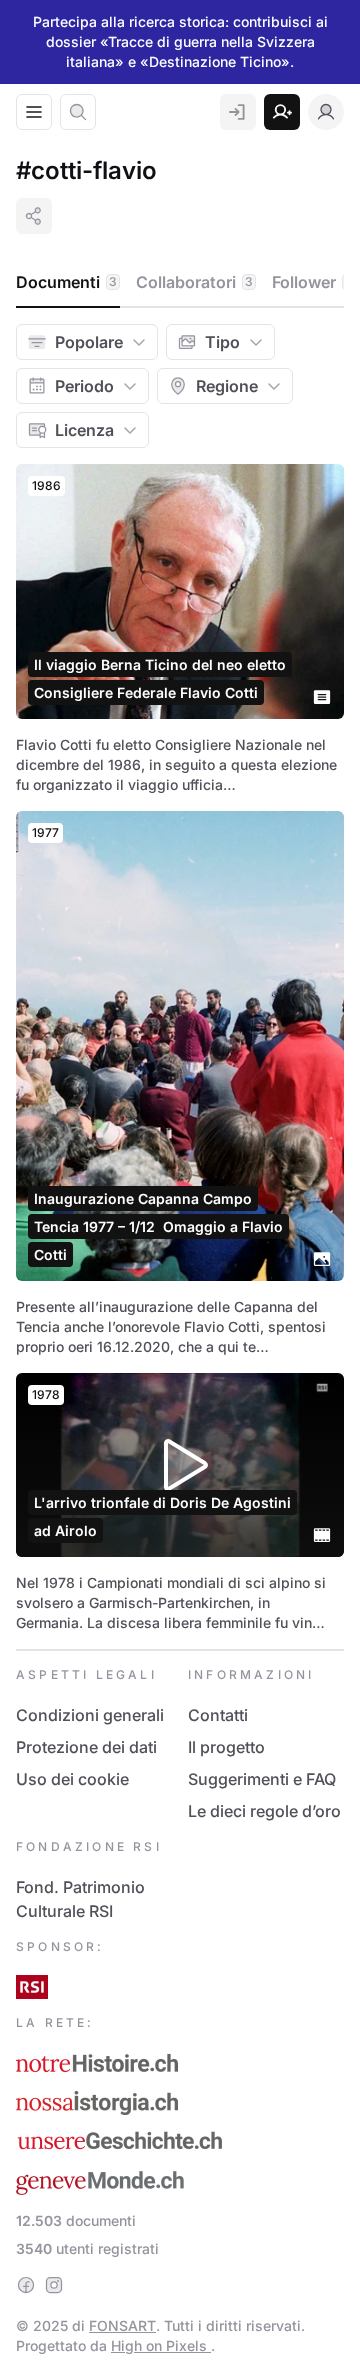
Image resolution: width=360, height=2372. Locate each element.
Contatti (218, 1715)
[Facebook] (26, 2285)
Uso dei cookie (72, 1779)
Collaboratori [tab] (194, 282)
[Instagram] (54, 2285)
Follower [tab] (312, 282)
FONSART (122, 2325)
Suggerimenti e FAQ (262, 1779)
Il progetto (226, 1747)
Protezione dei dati (86, 1747)
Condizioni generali (90, 1715)
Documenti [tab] (66, 282)
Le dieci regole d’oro (264, 1811)
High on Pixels (161, 2345)
